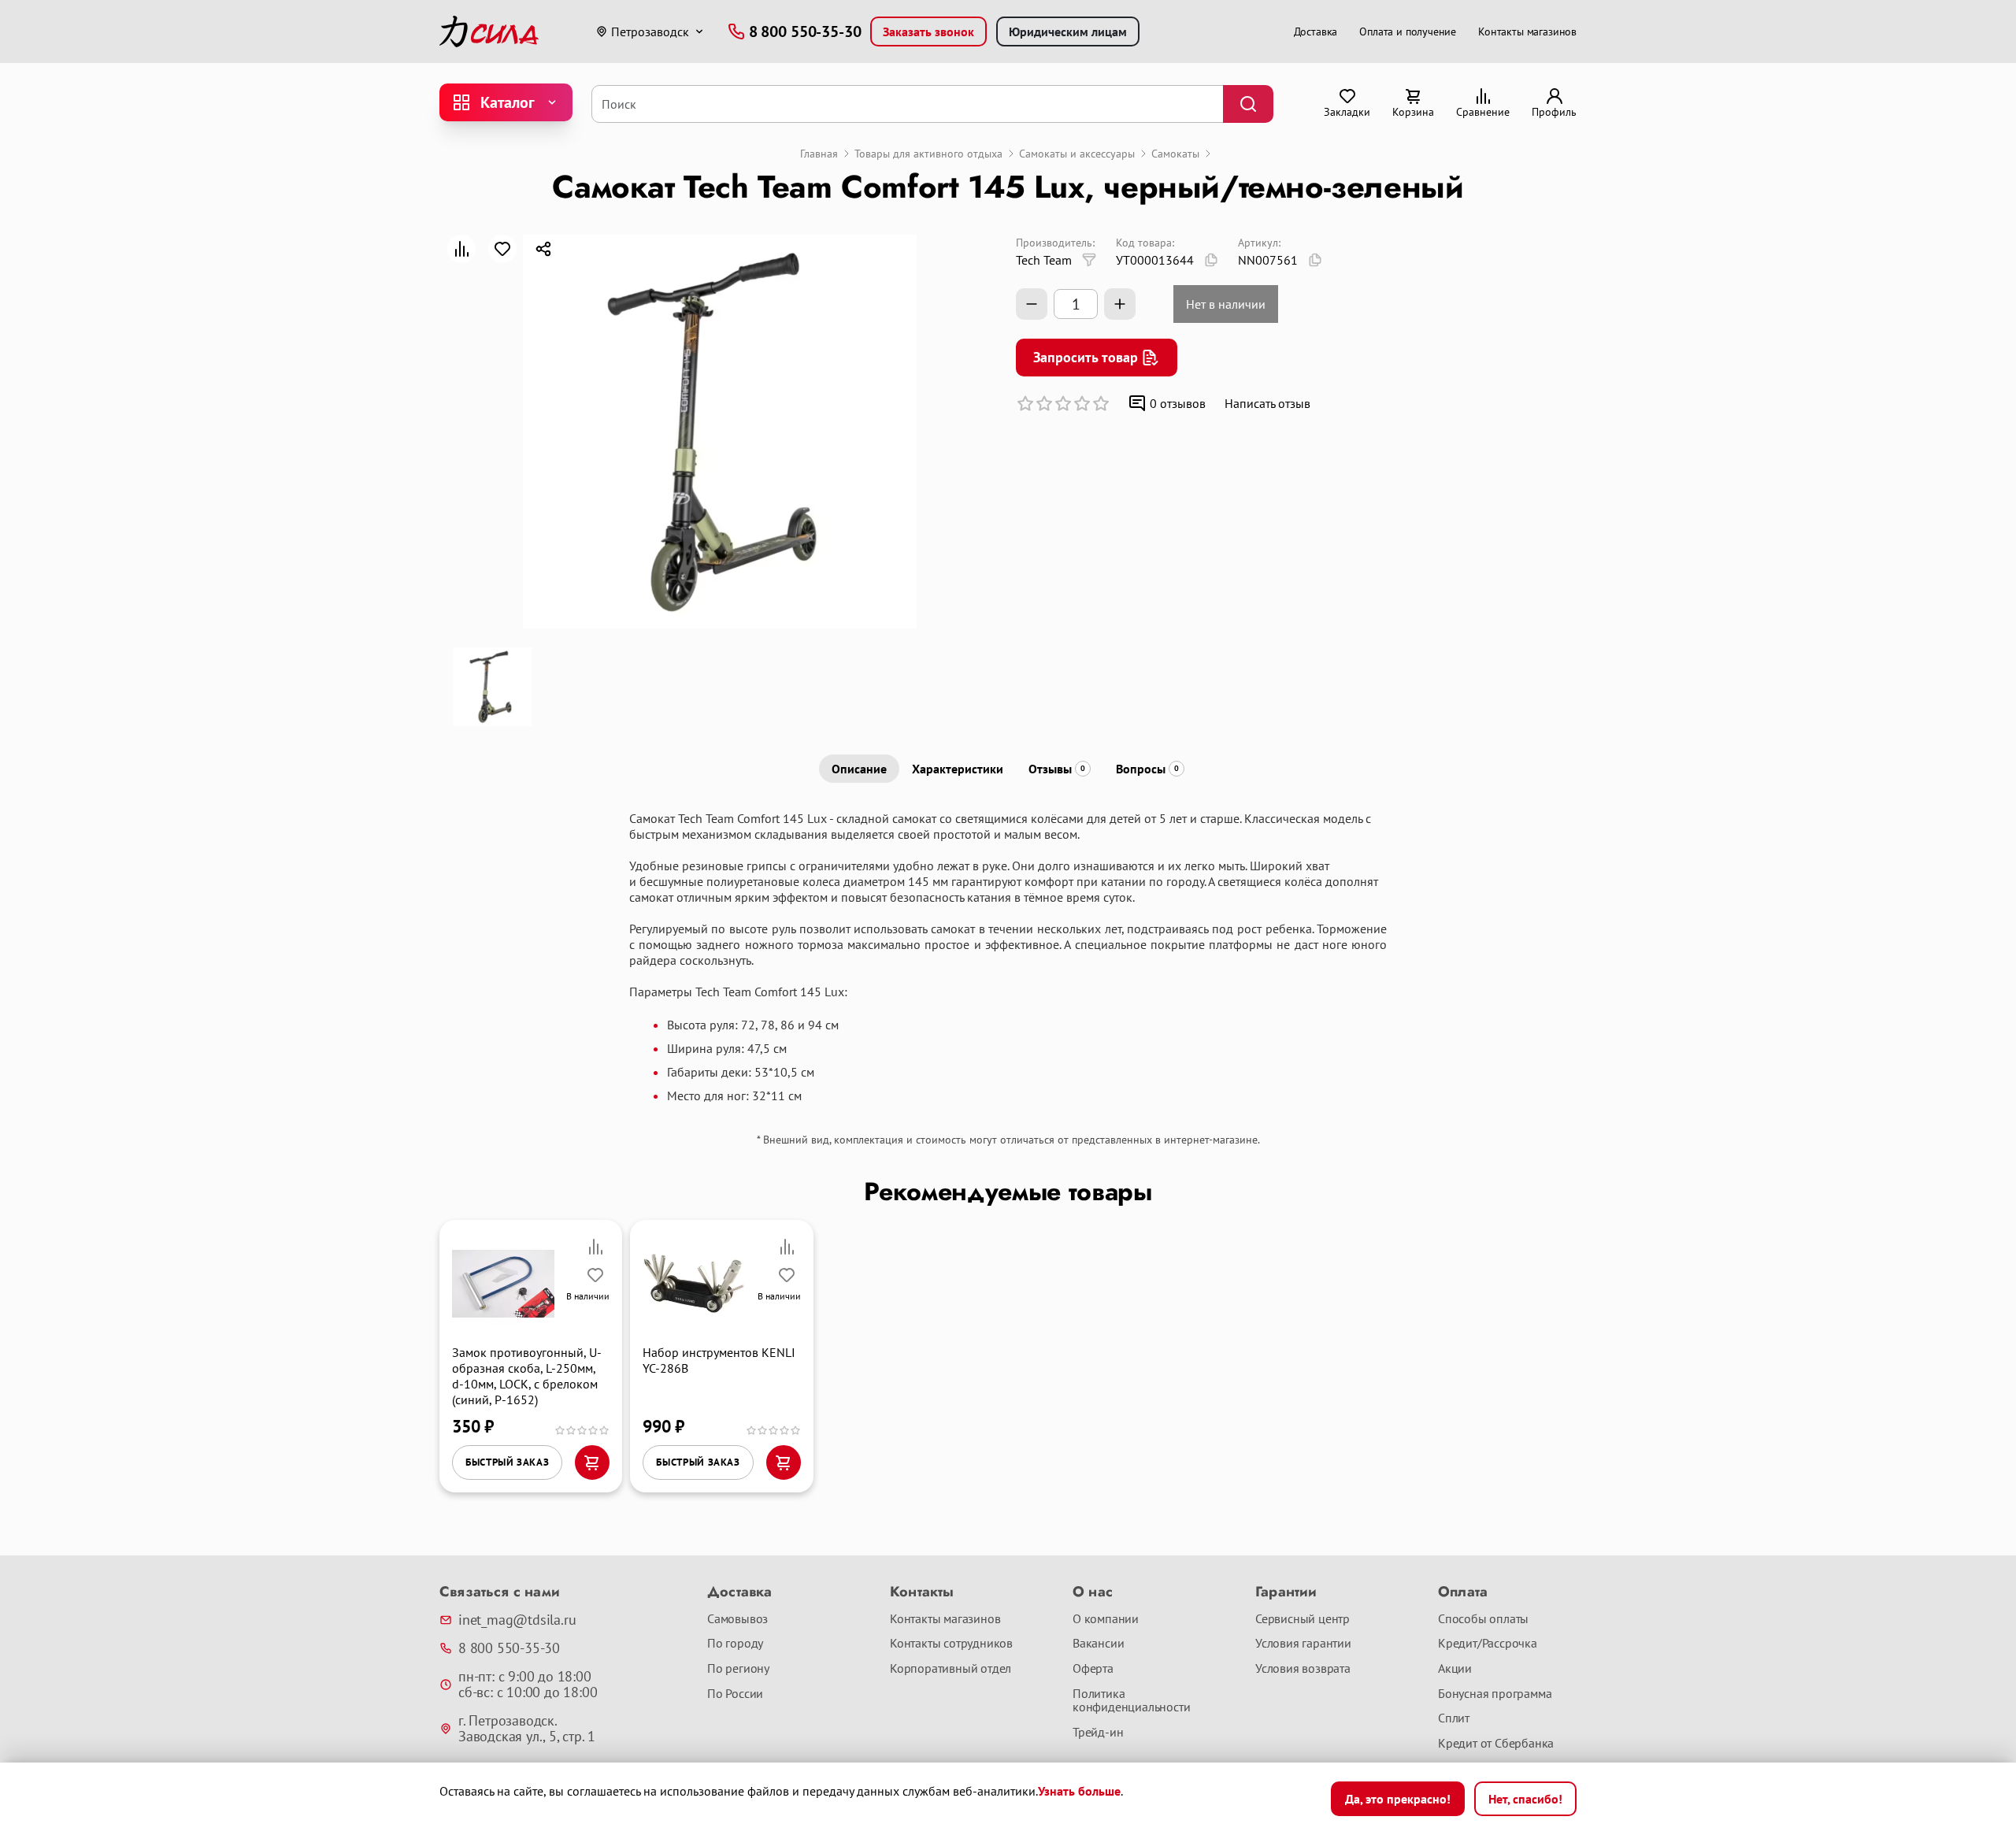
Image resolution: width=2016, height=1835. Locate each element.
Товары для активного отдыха (928, 154)
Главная (819, 154)
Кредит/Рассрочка (1488, 1644)
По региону (738, 1669)
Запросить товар (1086, 357)
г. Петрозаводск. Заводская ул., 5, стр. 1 (527, 1729)
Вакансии (1098, 1644)
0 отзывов (1178, 403)
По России (735, 1694)
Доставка (1316, 32)
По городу (735, 1644)
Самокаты (1175, 154)
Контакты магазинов (1527, 32)
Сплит (1454, 1718)
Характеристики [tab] (958, 769)
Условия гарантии (1303, 1644)
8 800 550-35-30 (509, 1648)
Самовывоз (737, 1619)
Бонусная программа (1495, 1694)
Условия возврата (1303, 1669)
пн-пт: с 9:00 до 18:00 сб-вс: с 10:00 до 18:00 (528, 1685)
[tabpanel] (1008, 957)
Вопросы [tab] (1147, 769)
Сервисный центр (1303, 1619)
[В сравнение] (461, 249)
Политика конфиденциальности (1131, 1701)
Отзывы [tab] (1057, 769)
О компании (1106, 1619)
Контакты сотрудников (951, 1644)
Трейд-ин (1098, 1733)
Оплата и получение (1408, 32)
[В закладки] (502, 249)
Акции (1455, 1669)
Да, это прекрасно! (1398, 1799)
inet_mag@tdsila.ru (517, 1620)
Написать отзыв (1267, 403)
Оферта (1093, 1669)
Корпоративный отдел (951, 1669)
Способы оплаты (1483, 1619)
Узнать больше (1079, 1791)
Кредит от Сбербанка (1496, 1744)
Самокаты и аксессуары (1077, 154)
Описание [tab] (859, 769)
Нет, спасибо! (1525, 1799)
